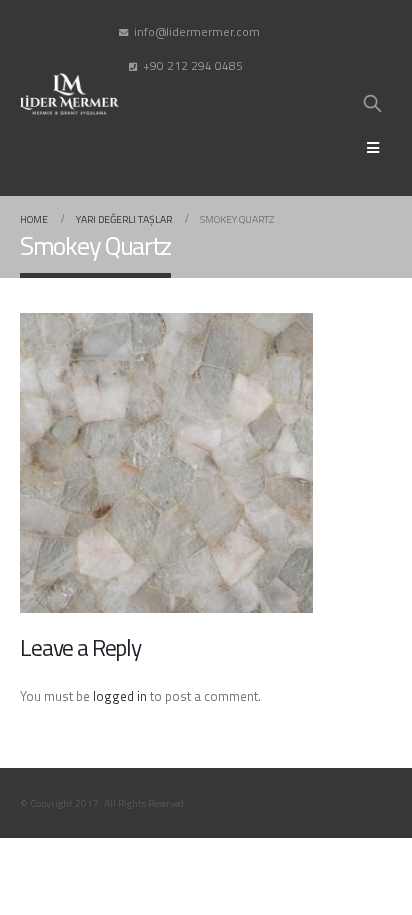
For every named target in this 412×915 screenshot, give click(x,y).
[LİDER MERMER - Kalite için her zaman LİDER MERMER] (69, 94)
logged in (120, 696)
